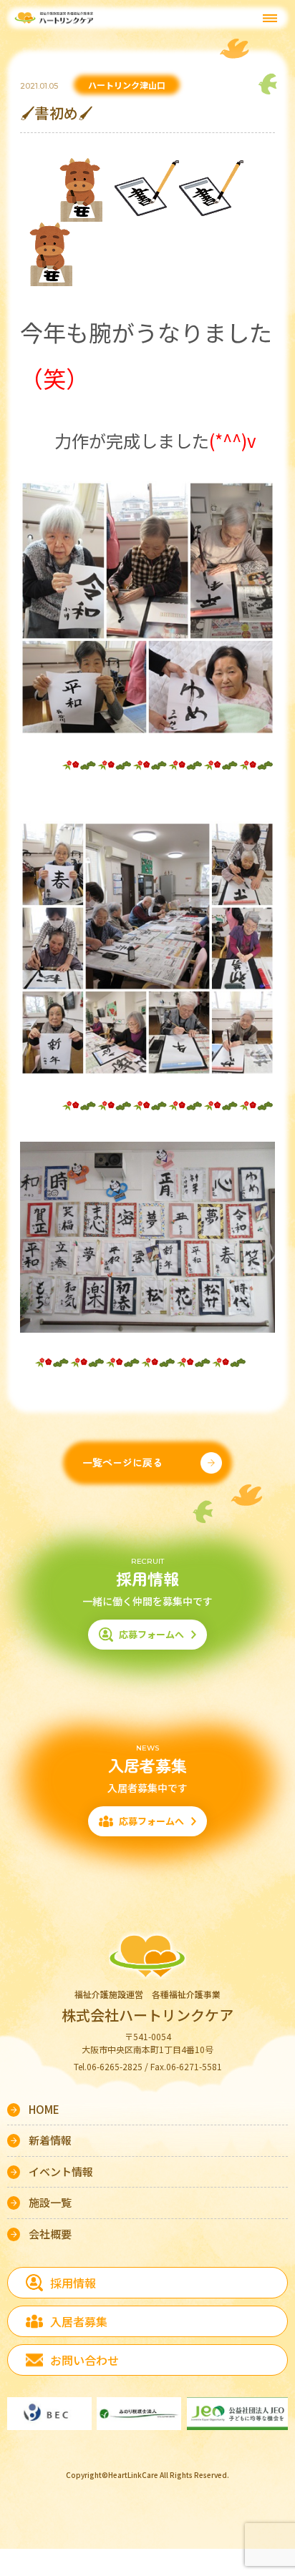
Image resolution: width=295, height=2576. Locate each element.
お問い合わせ (84, 2360)
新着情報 (50, 2140)
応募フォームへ (151, 1634)
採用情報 (73, 2283)
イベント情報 (61, 2171)
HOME (44, 2109)
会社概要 (50, 2234)
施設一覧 (50, 2202)
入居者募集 (79, 2321)
